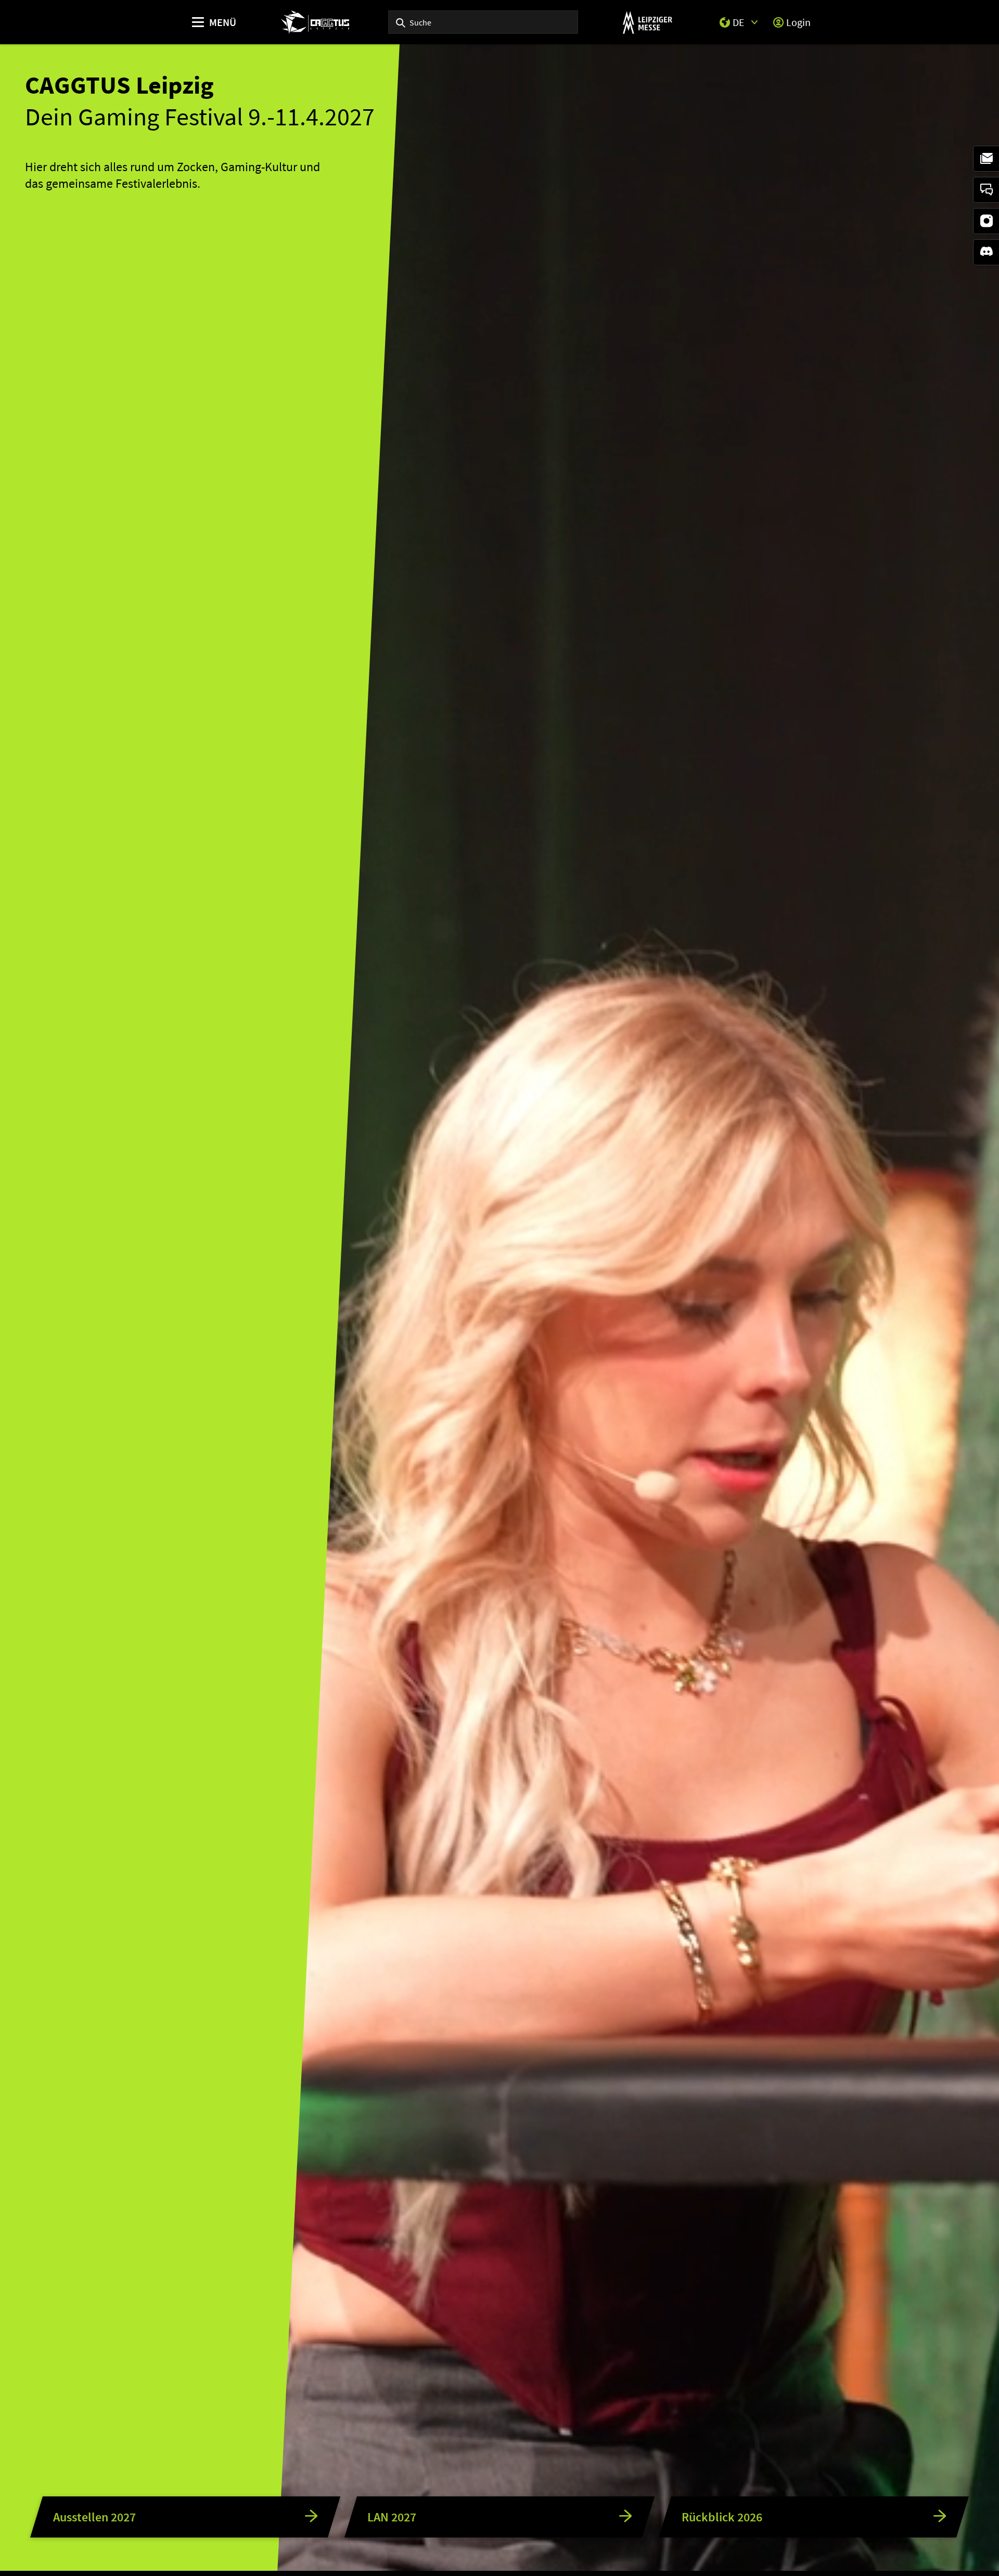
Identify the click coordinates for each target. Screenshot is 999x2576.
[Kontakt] (986, 190)
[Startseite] (315, 22)
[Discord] (986, 252)
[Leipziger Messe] (648, 22)
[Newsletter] (986, 159)
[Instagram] (986, 221)
